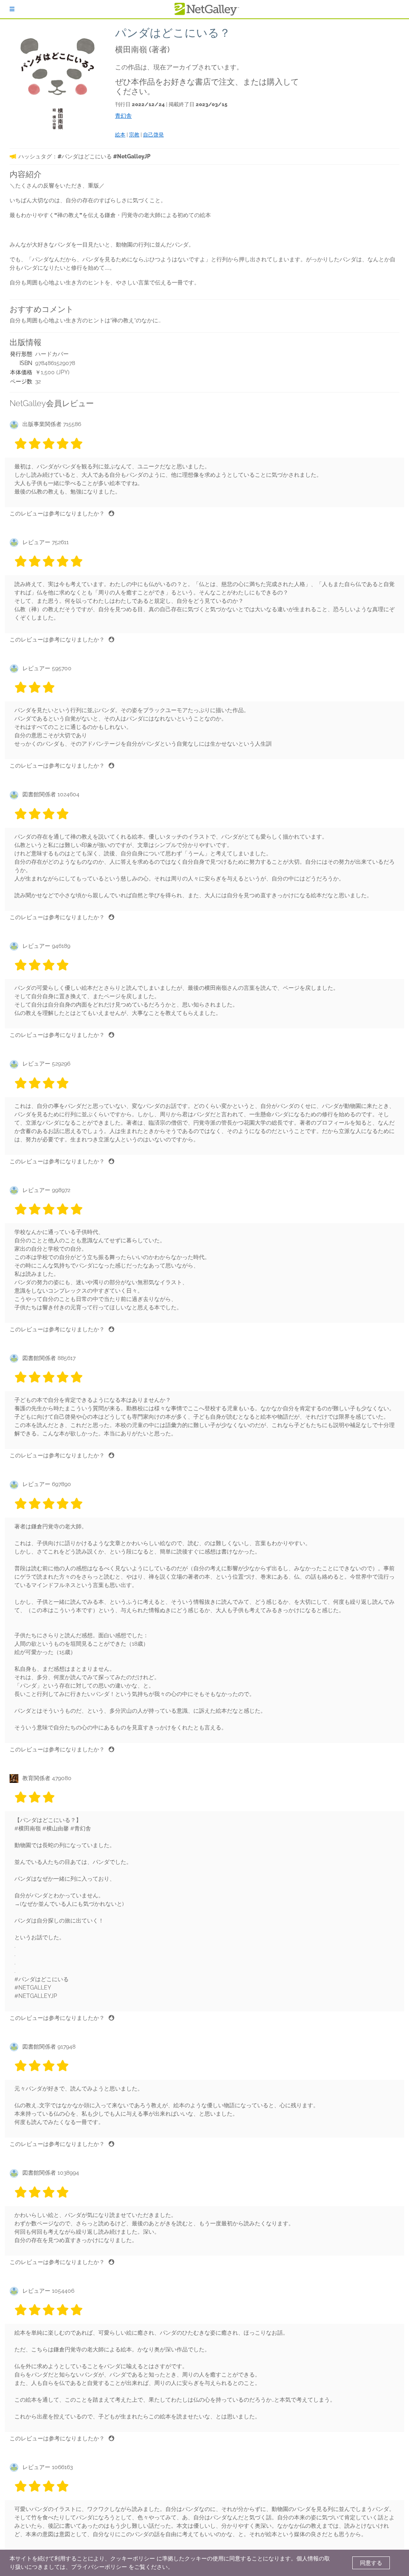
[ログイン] (12, 9)
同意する (371, 2563)
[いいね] (111, 513)
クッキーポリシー (133, 2558)
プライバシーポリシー (99, 2567)
